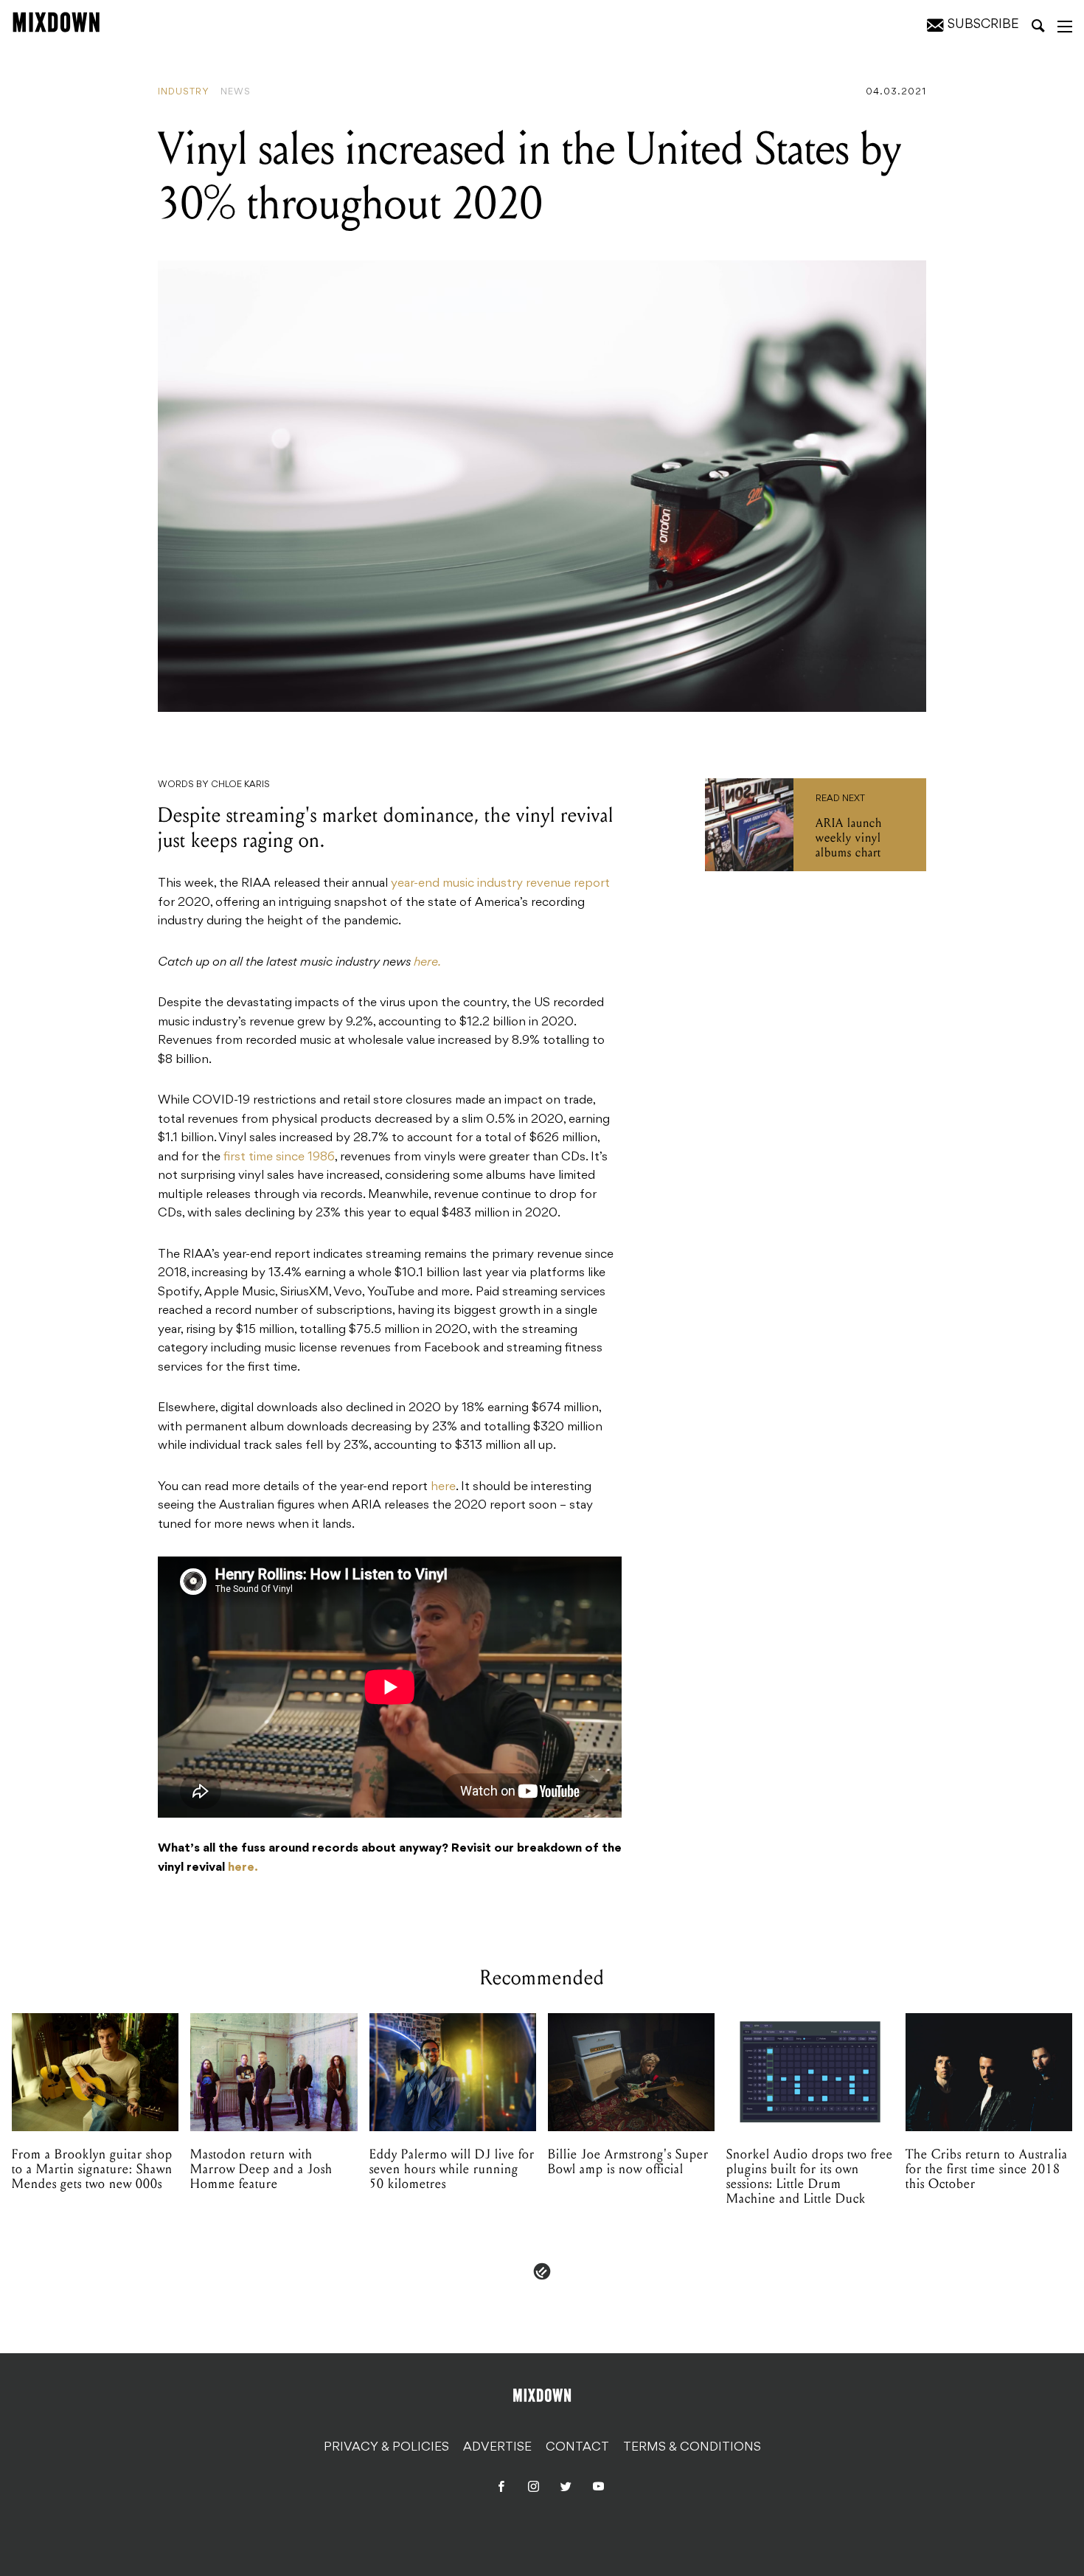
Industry (184, 92)
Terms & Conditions (692, 2448)
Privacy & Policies (386, 2448)
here (443, 1487)
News (236, 92)
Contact (577, 2448)
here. (427, 963)
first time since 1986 (279, 1157)
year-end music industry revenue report (500, 884)
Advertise (497, 2448)
